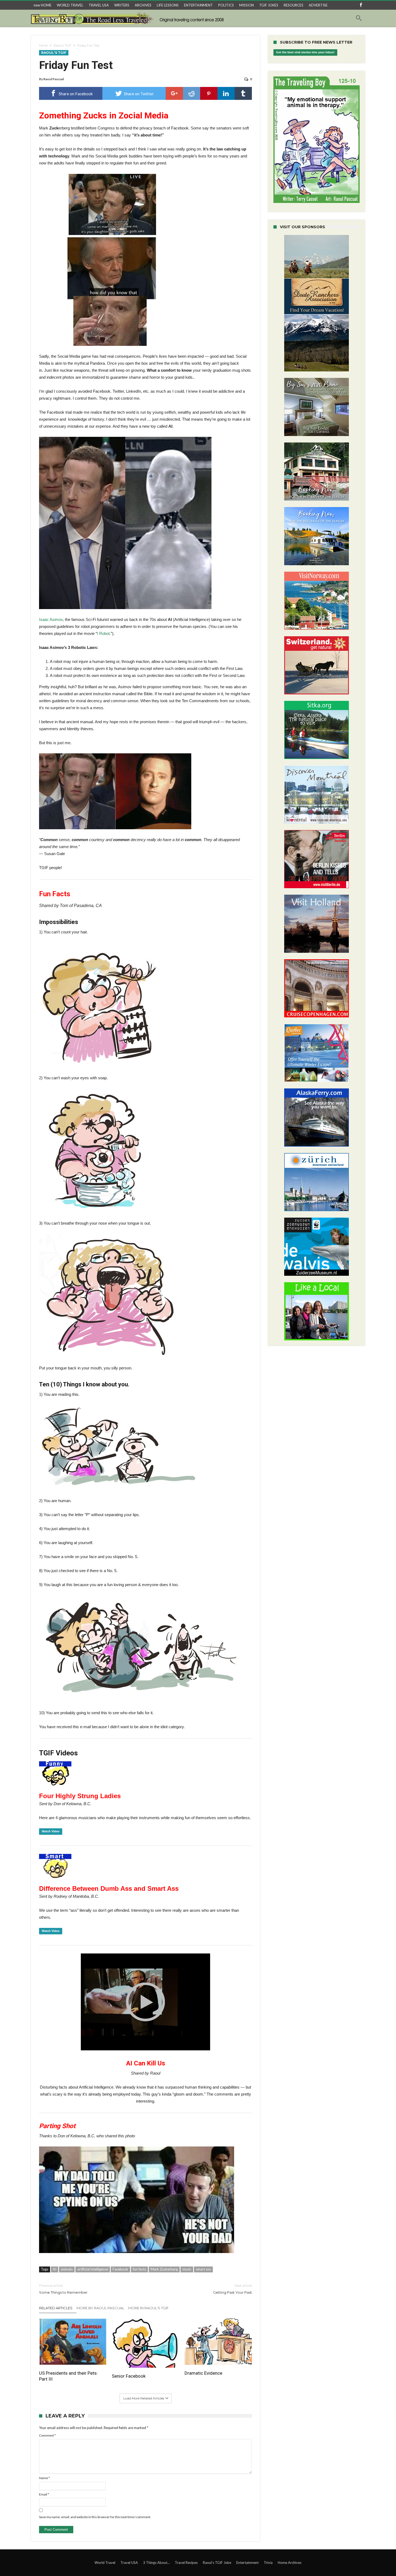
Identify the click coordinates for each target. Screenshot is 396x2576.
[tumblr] (243, 93)
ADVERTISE (318, 5)
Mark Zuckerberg (164, 2269)
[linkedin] (226, 93)
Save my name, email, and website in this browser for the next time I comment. (95, 2517)
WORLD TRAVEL (70, 5)
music (187, 2269)
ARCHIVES (143, 5)
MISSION (246, 5)
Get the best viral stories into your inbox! (305, 52)
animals (67, 2269)
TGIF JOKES (269, 5)
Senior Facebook (129, 2376)
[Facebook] (361, 5)
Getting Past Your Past (232, 2289)
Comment (47, 2435)
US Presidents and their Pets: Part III (68, 2376)
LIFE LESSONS (168, 5)
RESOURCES (293, 5)
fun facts (139, 2269)
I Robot (103, 633)
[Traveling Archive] (129, 18)
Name (44, 2478)
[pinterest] (209, 93)
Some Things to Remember (63, 2289)
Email (44, 2494)
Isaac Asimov (51, 619)
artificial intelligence (93, 2269)
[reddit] (192, 93)
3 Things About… (156, 2563)
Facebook (120, 2269)
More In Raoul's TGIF (148, 2308)
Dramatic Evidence (203, 2373)
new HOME (43, 5)
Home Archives (290, 2563)
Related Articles (56, 2308)
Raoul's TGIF (62, 45)
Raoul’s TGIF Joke (217, 2563)
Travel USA (129, 2563)
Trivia (268, 2563)
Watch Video (51, 1831)
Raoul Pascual (54, 79)
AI (55, 2269)
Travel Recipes (186, 2563)
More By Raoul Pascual (100, 2308)
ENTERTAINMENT (198, 5)
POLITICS (226, 5)
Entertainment (247, 2563)
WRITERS (122, 5)
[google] (174, 93)
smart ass (203, 2269)
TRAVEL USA (99, 5)
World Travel (105, 2563)
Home (43, 45)
